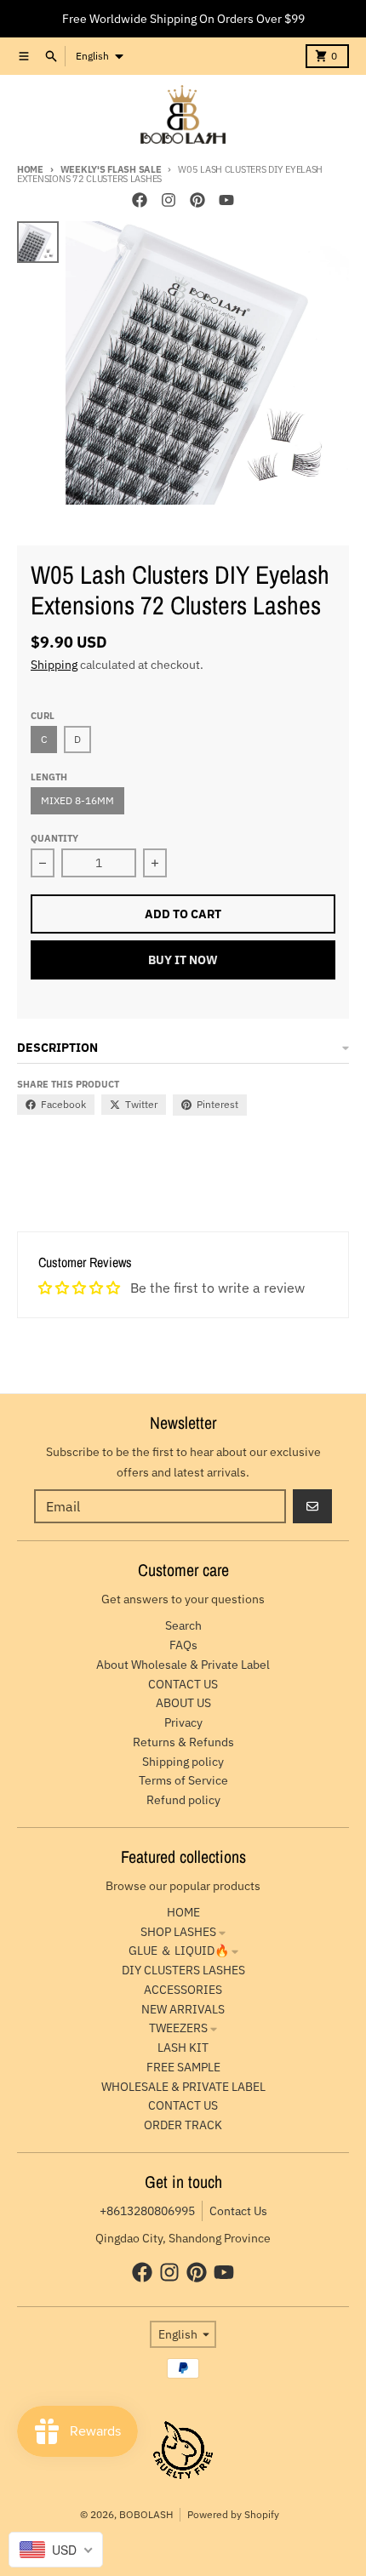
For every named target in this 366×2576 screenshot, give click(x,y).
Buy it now (183, 960)
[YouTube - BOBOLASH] (226, 200)
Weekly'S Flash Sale (111, 169)
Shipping (54, 665)
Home (30, 169)
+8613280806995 (147, 2211)
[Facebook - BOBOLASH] (140, 200)
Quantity (54, 838)
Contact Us (238, 2211)
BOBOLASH (146, 2514)
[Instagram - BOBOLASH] (169, 200)
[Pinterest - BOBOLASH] (197, 200)
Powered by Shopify (233, 2514)
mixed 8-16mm (77, 800)
